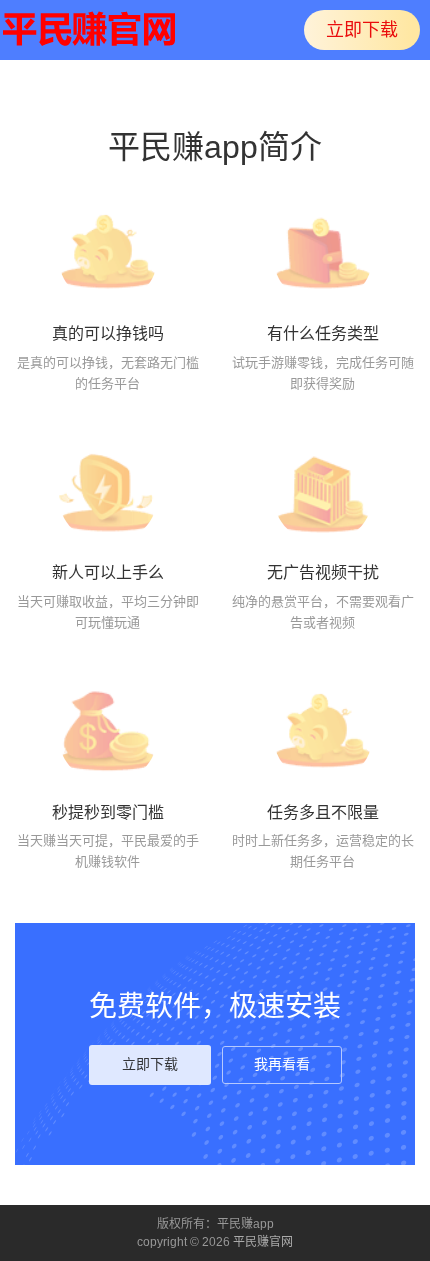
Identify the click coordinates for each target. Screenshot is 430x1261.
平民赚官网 (263, 1242)
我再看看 (282, 1064)
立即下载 (362, 30)
